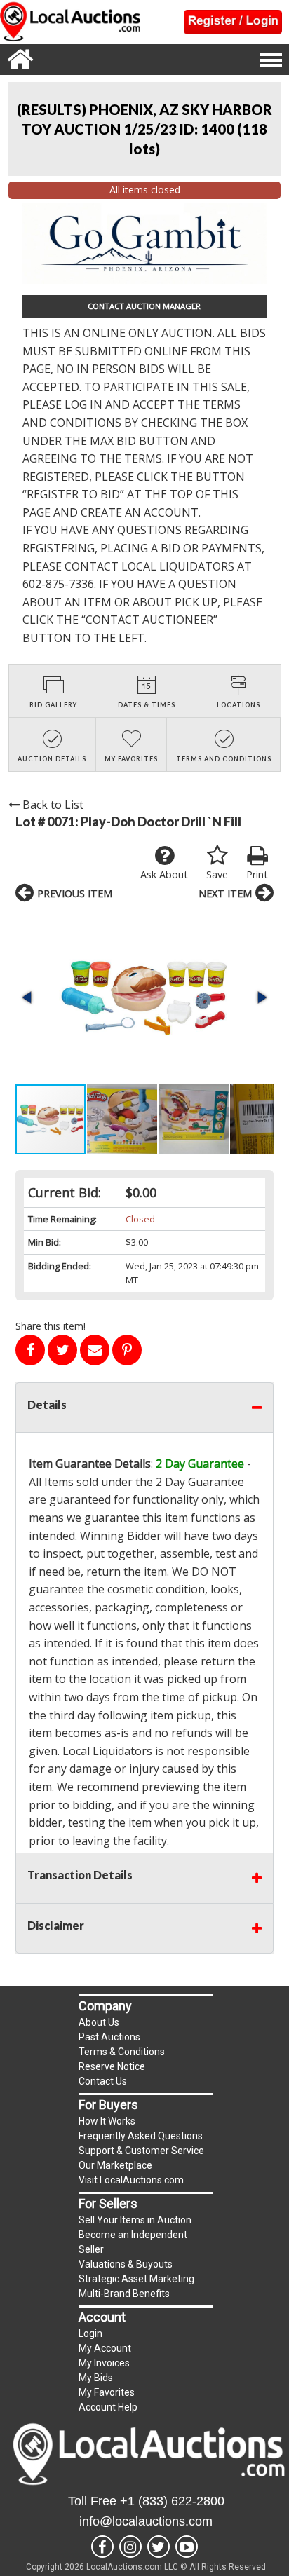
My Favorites (107, 2392)
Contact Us (103, 2081)
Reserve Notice (112, 2066)
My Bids (96, 2378)
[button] (144, 997)
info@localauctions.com (146, 2521)
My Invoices (104, 2363)
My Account (105, 2348)
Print (257, 874)
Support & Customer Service (141, 2151)
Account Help (108, 2407)
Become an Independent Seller (133, 2242)
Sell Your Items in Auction (135, 2220)
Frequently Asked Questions (141, 2136)
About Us (99, 2022)
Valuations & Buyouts (126, 2264)
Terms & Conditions (122, 2052)
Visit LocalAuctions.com (131, 2180)
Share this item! (51, 1326)
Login (90, 2333)
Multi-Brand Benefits (124, 2294)
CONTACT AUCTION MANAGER (144, 306)
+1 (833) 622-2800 (172, 2501)
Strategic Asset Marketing (136, 2279)
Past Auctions (109, 2037)
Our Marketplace (115, 2165)
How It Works (107, 2121)
